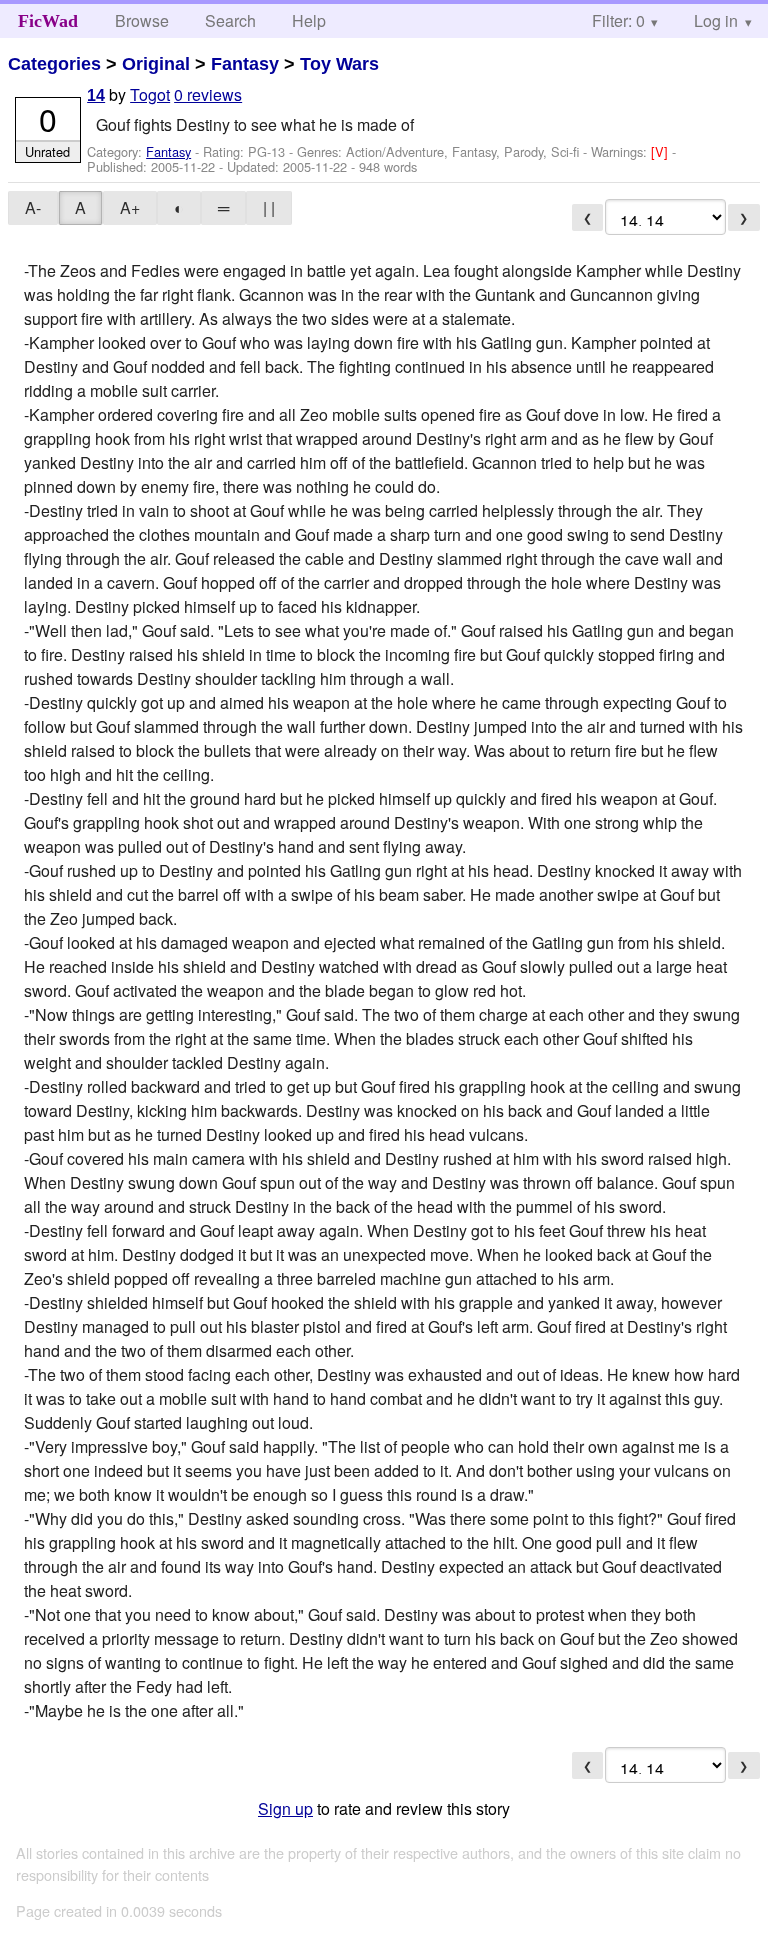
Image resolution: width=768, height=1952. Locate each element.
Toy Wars (339, 64)
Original (156, 64)
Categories (54, 64)
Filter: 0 (618, 20)
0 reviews (208, 94)
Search (230, 20)
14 (96, 95)
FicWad (48, 21)
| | (269, 207)
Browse (142, 20)
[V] (661, 151)
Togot (150, 94)
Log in (716, 20)
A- (33, 207)
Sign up (285, 1808)
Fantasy (245, 64)
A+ (130, 207)
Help (309, 20)
